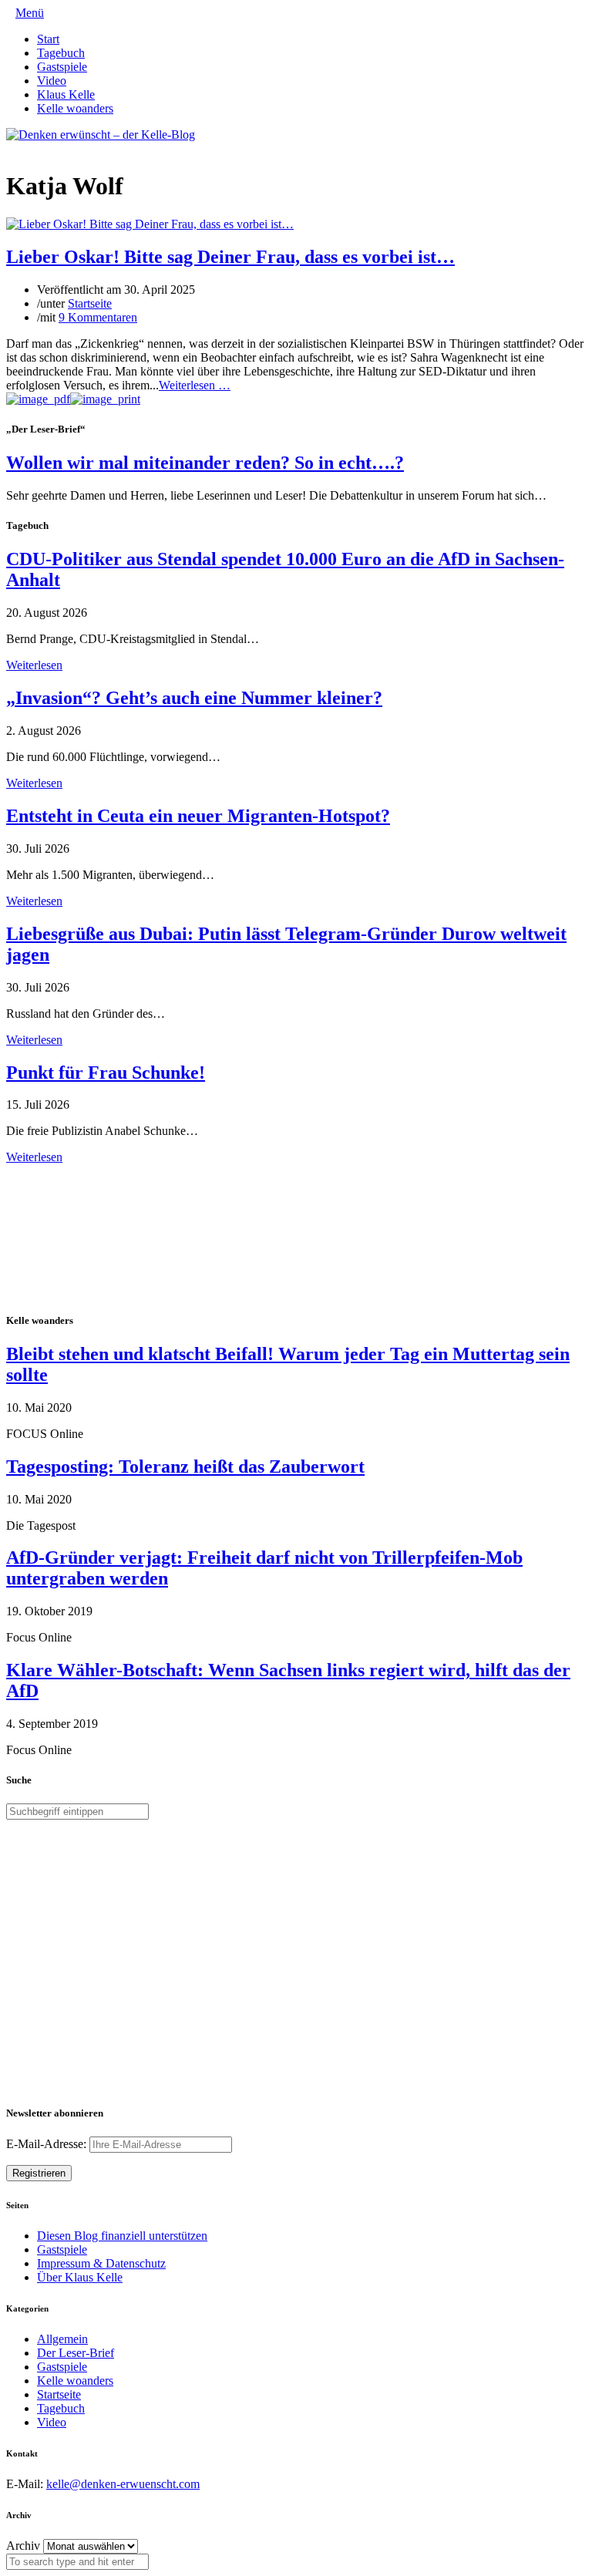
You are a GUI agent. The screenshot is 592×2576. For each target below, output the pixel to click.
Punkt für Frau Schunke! (106, 1072)
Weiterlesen (34, 665)
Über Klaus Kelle (80, 2277)
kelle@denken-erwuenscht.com (123, 2484)
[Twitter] (11, 148)
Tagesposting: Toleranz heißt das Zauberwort (185, 1466)
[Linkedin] (35, 148)
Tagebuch (61, 53)
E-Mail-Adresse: (48, 2144)
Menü (30, 13)
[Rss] (48, 148)
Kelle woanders (75, 108)
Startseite (90, 303)
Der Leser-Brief (76, 2353)
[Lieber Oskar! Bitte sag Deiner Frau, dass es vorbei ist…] (150, 224)
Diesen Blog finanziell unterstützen (122, 2236)
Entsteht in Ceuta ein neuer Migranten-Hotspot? (198, 816)
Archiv (23, 2546)
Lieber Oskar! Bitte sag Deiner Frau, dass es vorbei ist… (230, 257)
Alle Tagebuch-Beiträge (64, 1171)
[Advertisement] (106, 1236)
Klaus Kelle (66, 94)
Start (48, 39)
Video (52, 81)
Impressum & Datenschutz (101, 2263)
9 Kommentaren (98, 317)
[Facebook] (23, 148)
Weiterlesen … (195, 385)
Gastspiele (62, 67)
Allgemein (62, 2339)
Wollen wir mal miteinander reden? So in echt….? (205, 463)
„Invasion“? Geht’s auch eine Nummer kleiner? (194, 698)
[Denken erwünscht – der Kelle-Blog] (101, 135)
